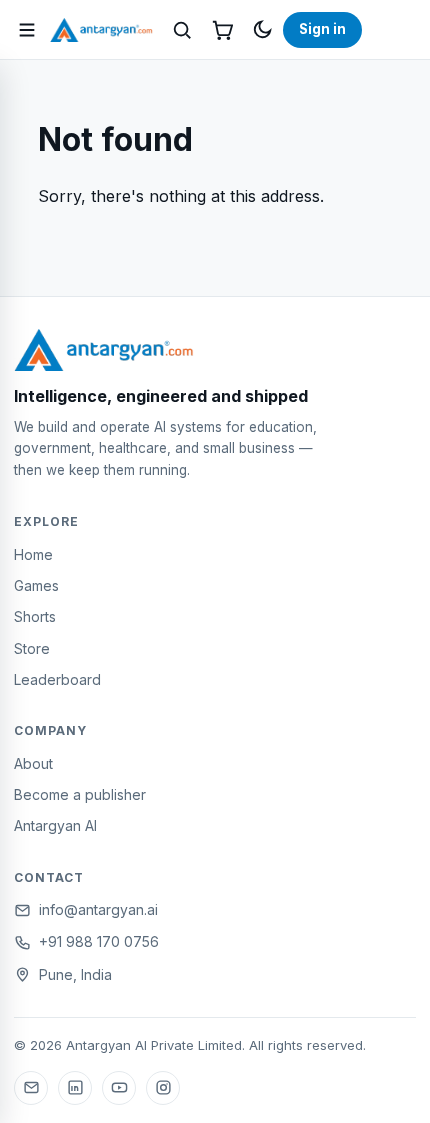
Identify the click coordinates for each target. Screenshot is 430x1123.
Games (36, 585)
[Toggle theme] (262, 30)
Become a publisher (80, 794)
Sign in (322, 29)
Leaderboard (57, 679)
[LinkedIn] (75, 1088)
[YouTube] (119, 1088)
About (33, 763)
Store (32, 648)
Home (33, 554)
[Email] (31, 1088)
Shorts (35, 616)
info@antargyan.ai (98, 909)
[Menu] (27, 30)
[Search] (182, 30)
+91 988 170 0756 (99, 941)
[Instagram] (163, 1088)
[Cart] (222, 30)
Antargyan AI (55, 825)
